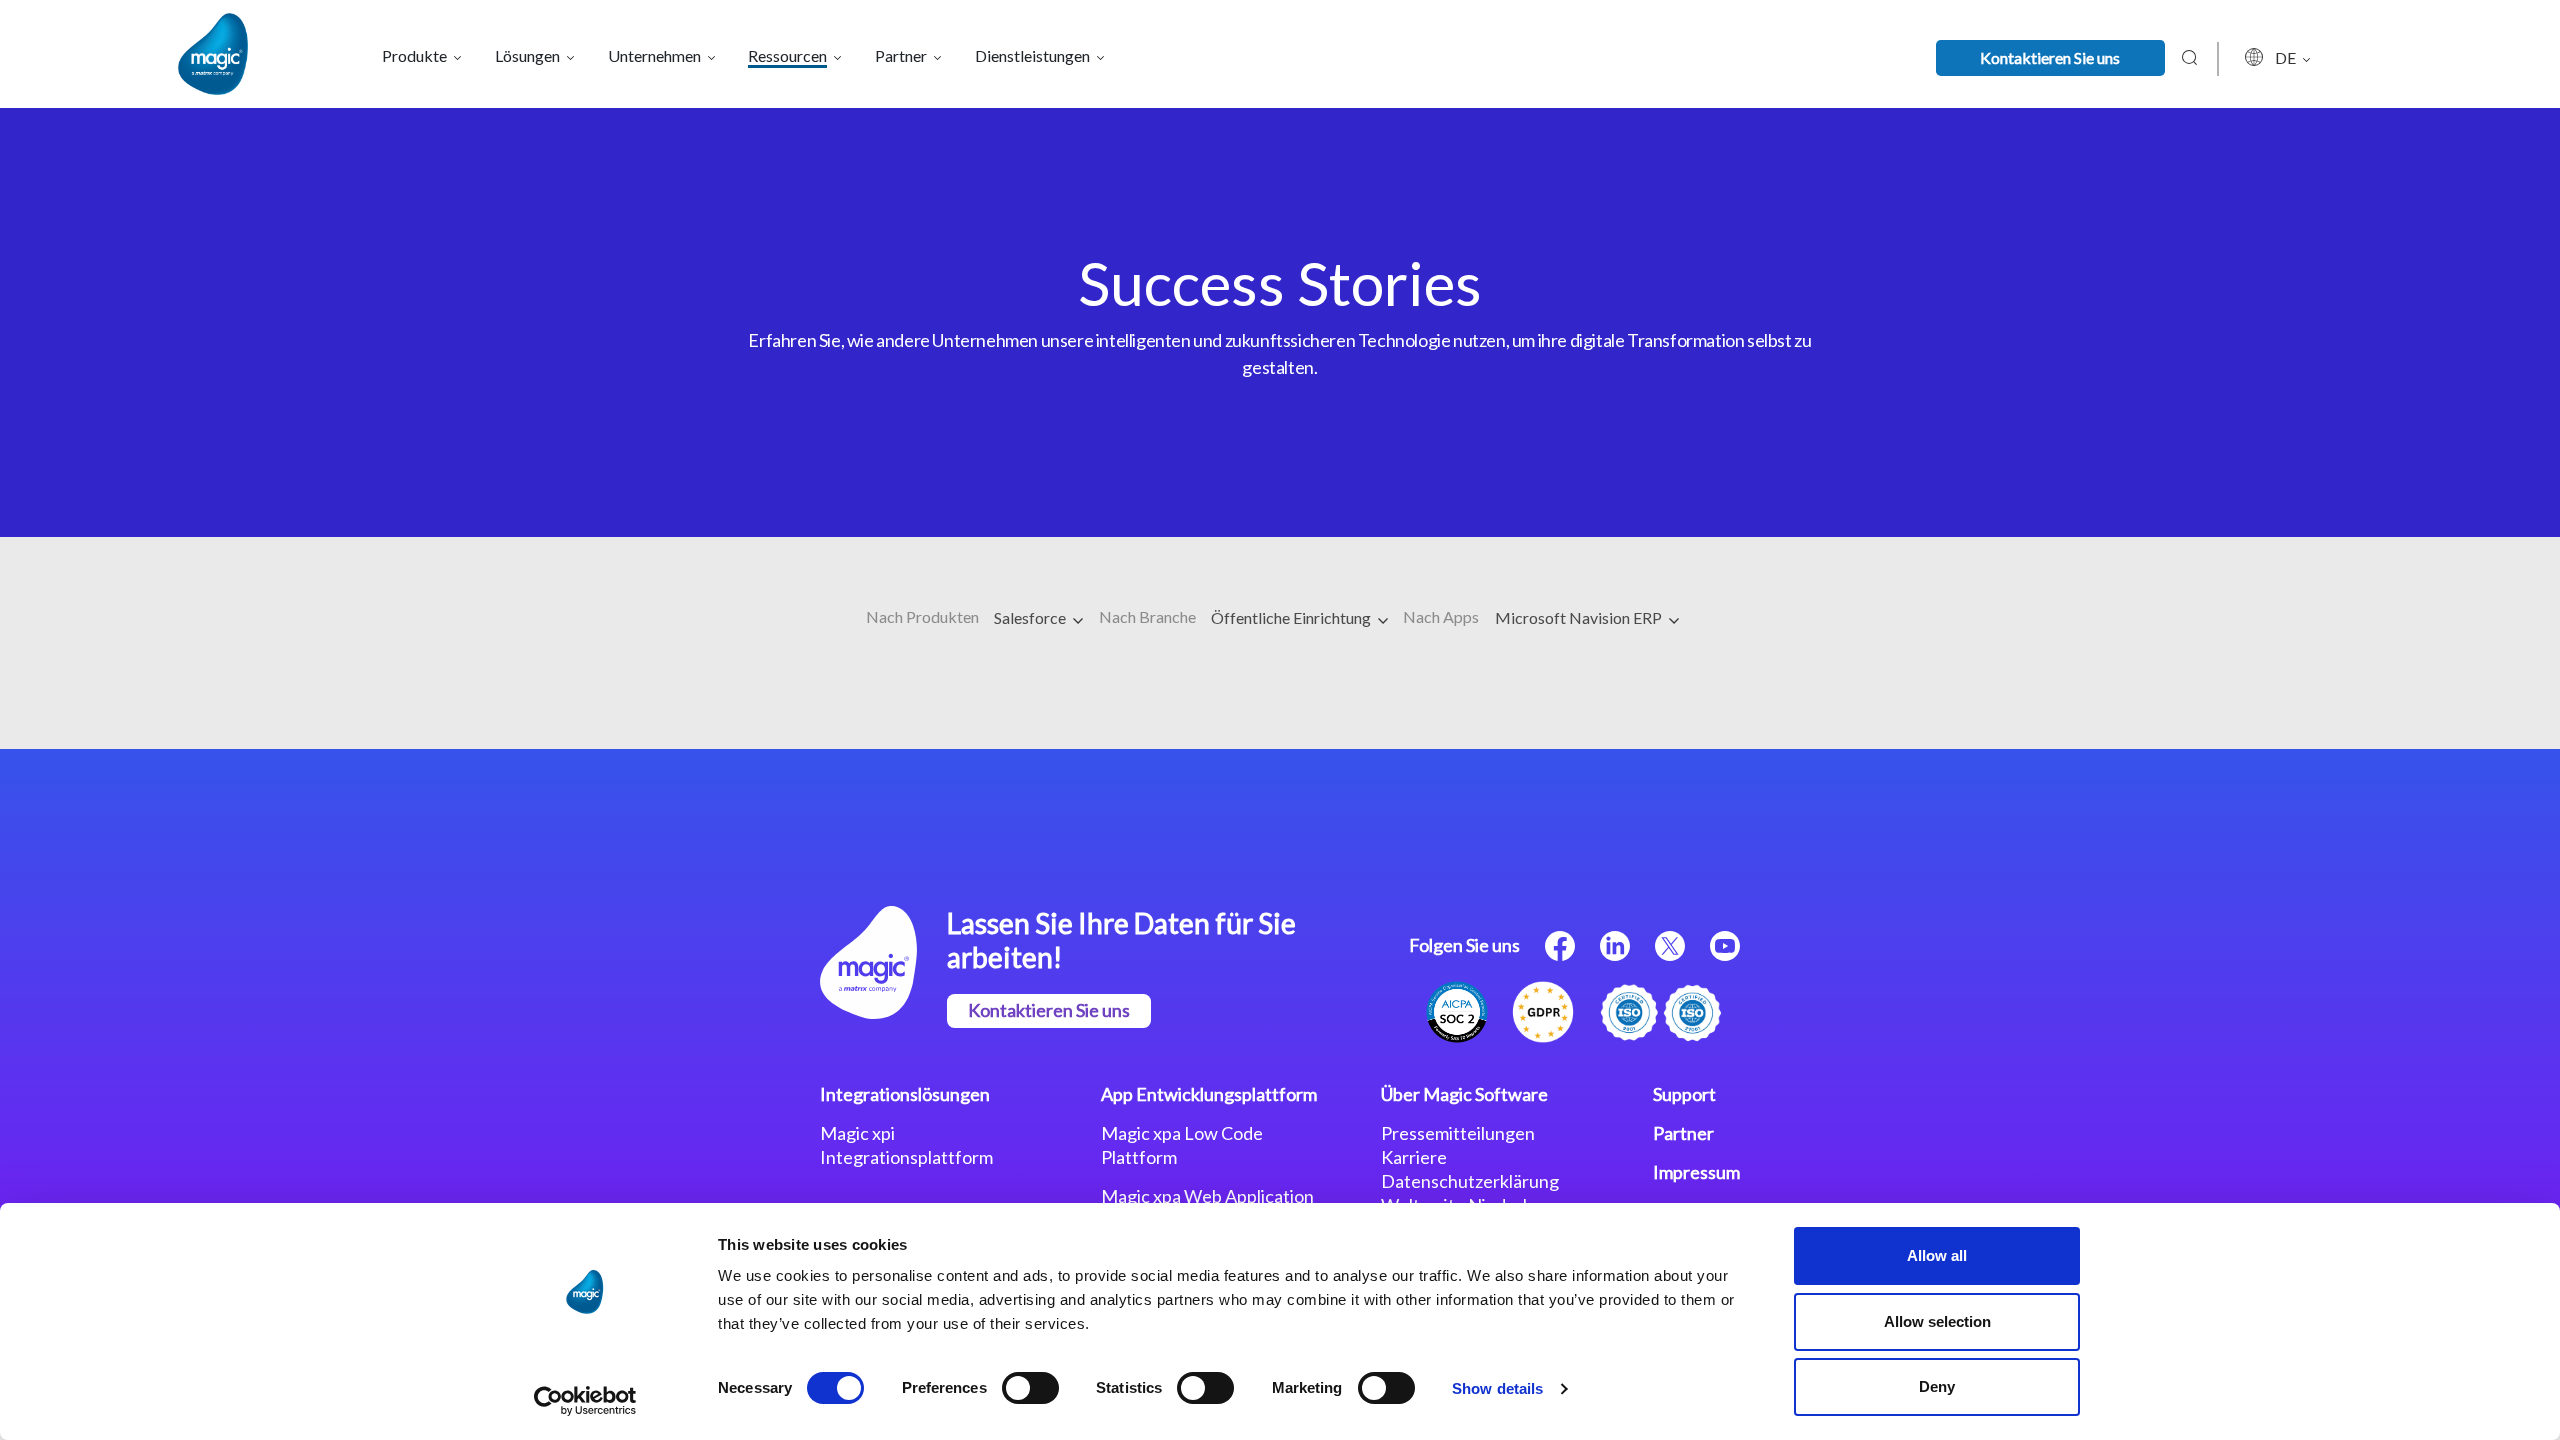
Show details (1497, 1388)
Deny (1937, 1386)
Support (1684, 1094)
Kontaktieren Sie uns (2050, 57)
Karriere (1414, 1157)
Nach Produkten (922, 616)
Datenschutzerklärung (1470, 1181)
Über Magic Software (1464, 1094)
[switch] (1030, 1388)
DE (2287, 57)
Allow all (1937, 1255)
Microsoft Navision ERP (1580, 617)
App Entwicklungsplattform (1209, 1094)
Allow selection (1937, 1321)
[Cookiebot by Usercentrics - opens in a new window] (585, 1401)
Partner (1683, 1133)
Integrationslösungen (905, 1094)
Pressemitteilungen (1458, 1133)
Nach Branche (1147, 616)
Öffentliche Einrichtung (1292, 617)
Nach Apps (1441, 616)
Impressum (1696, 1172)
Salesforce (1031, 617)
